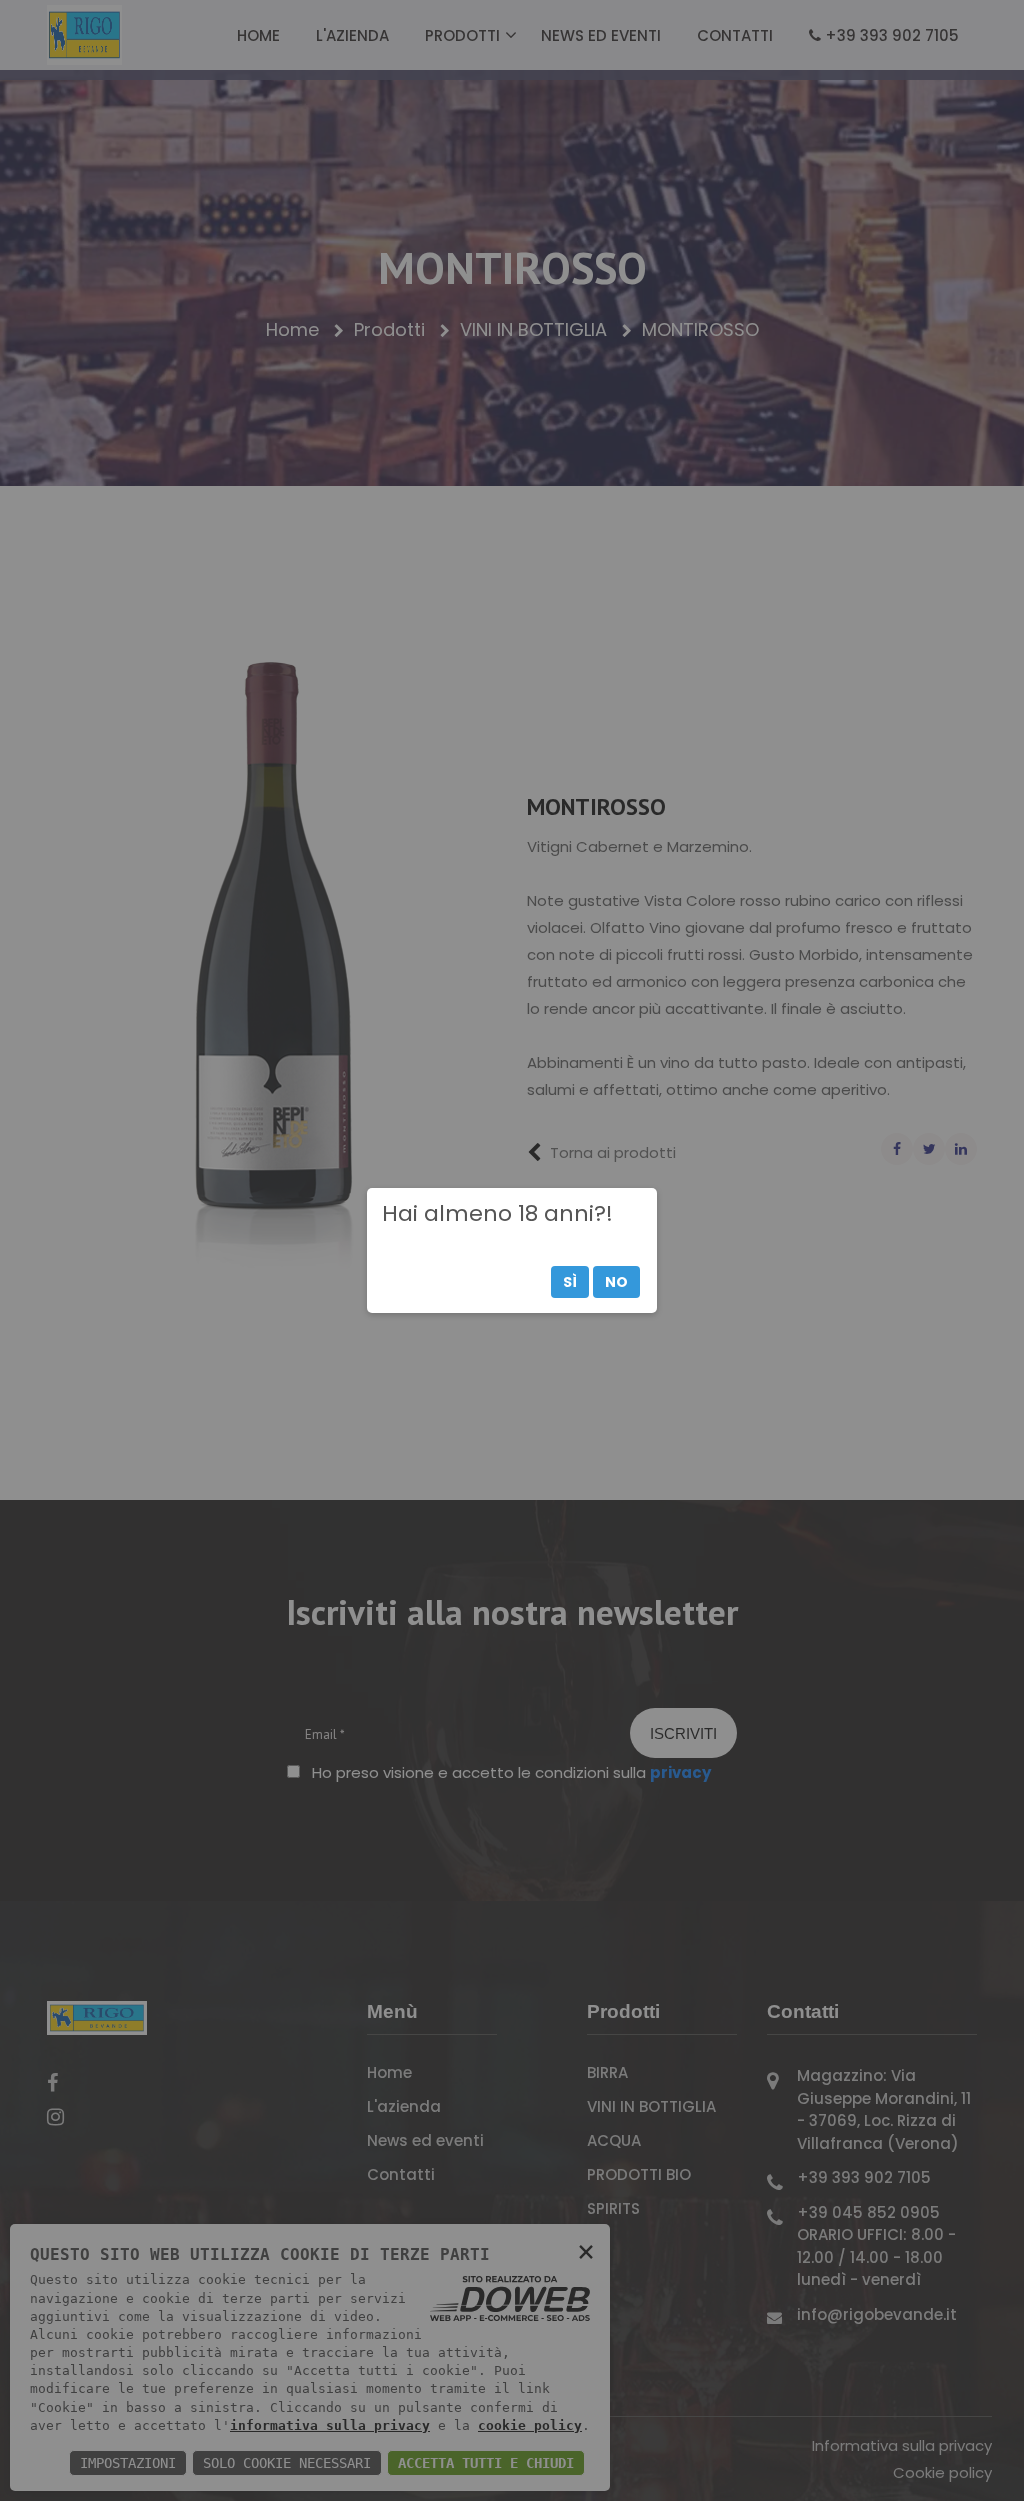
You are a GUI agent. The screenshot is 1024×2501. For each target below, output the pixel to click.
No (616, 1282)
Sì (570, 1282)
